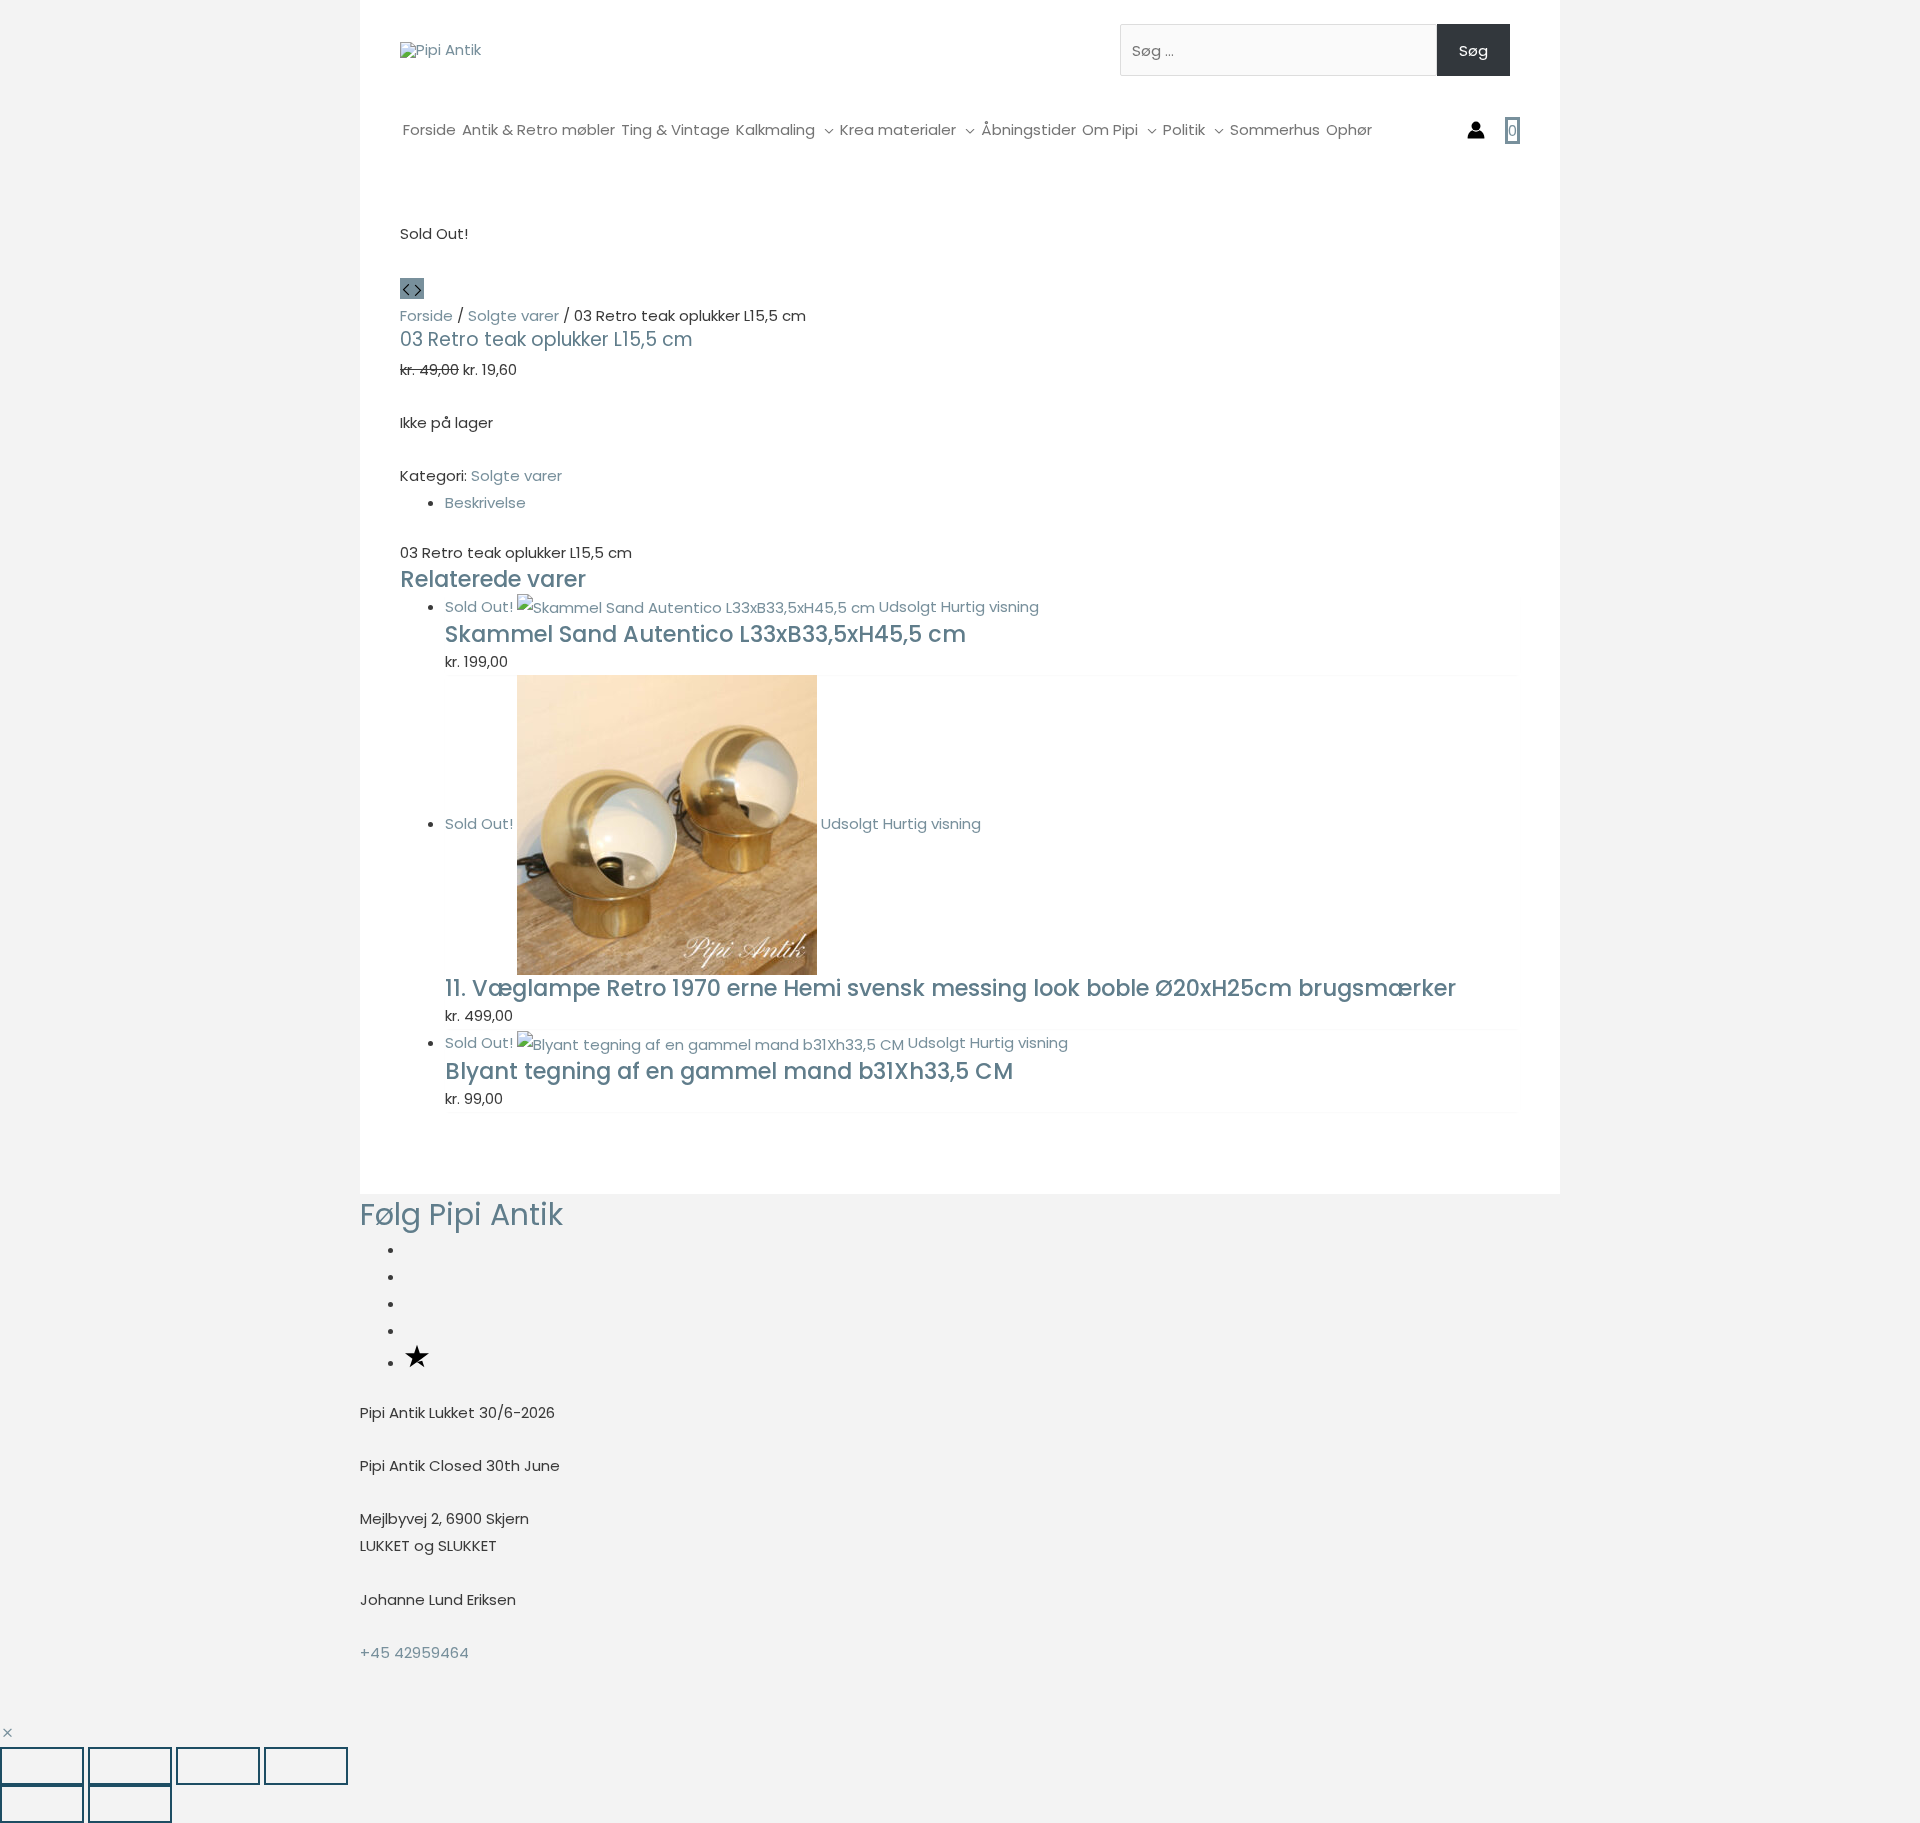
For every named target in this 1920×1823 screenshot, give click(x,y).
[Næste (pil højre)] (130, 1804)
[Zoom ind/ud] (42, 1766)
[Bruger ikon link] (1476, 130)
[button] (7, 1733)
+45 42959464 (414, 1652)
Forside (426, 315)
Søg (1473, 50)
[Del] (218, 1766)
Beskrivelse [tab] (485, 502)
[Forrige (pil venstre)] (42, 1804)
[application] (824, 129)
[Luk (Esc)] (306, 1766)
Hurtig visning (990, 606)
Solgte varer (513, 315)
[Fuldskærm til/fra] (130, 1766)
